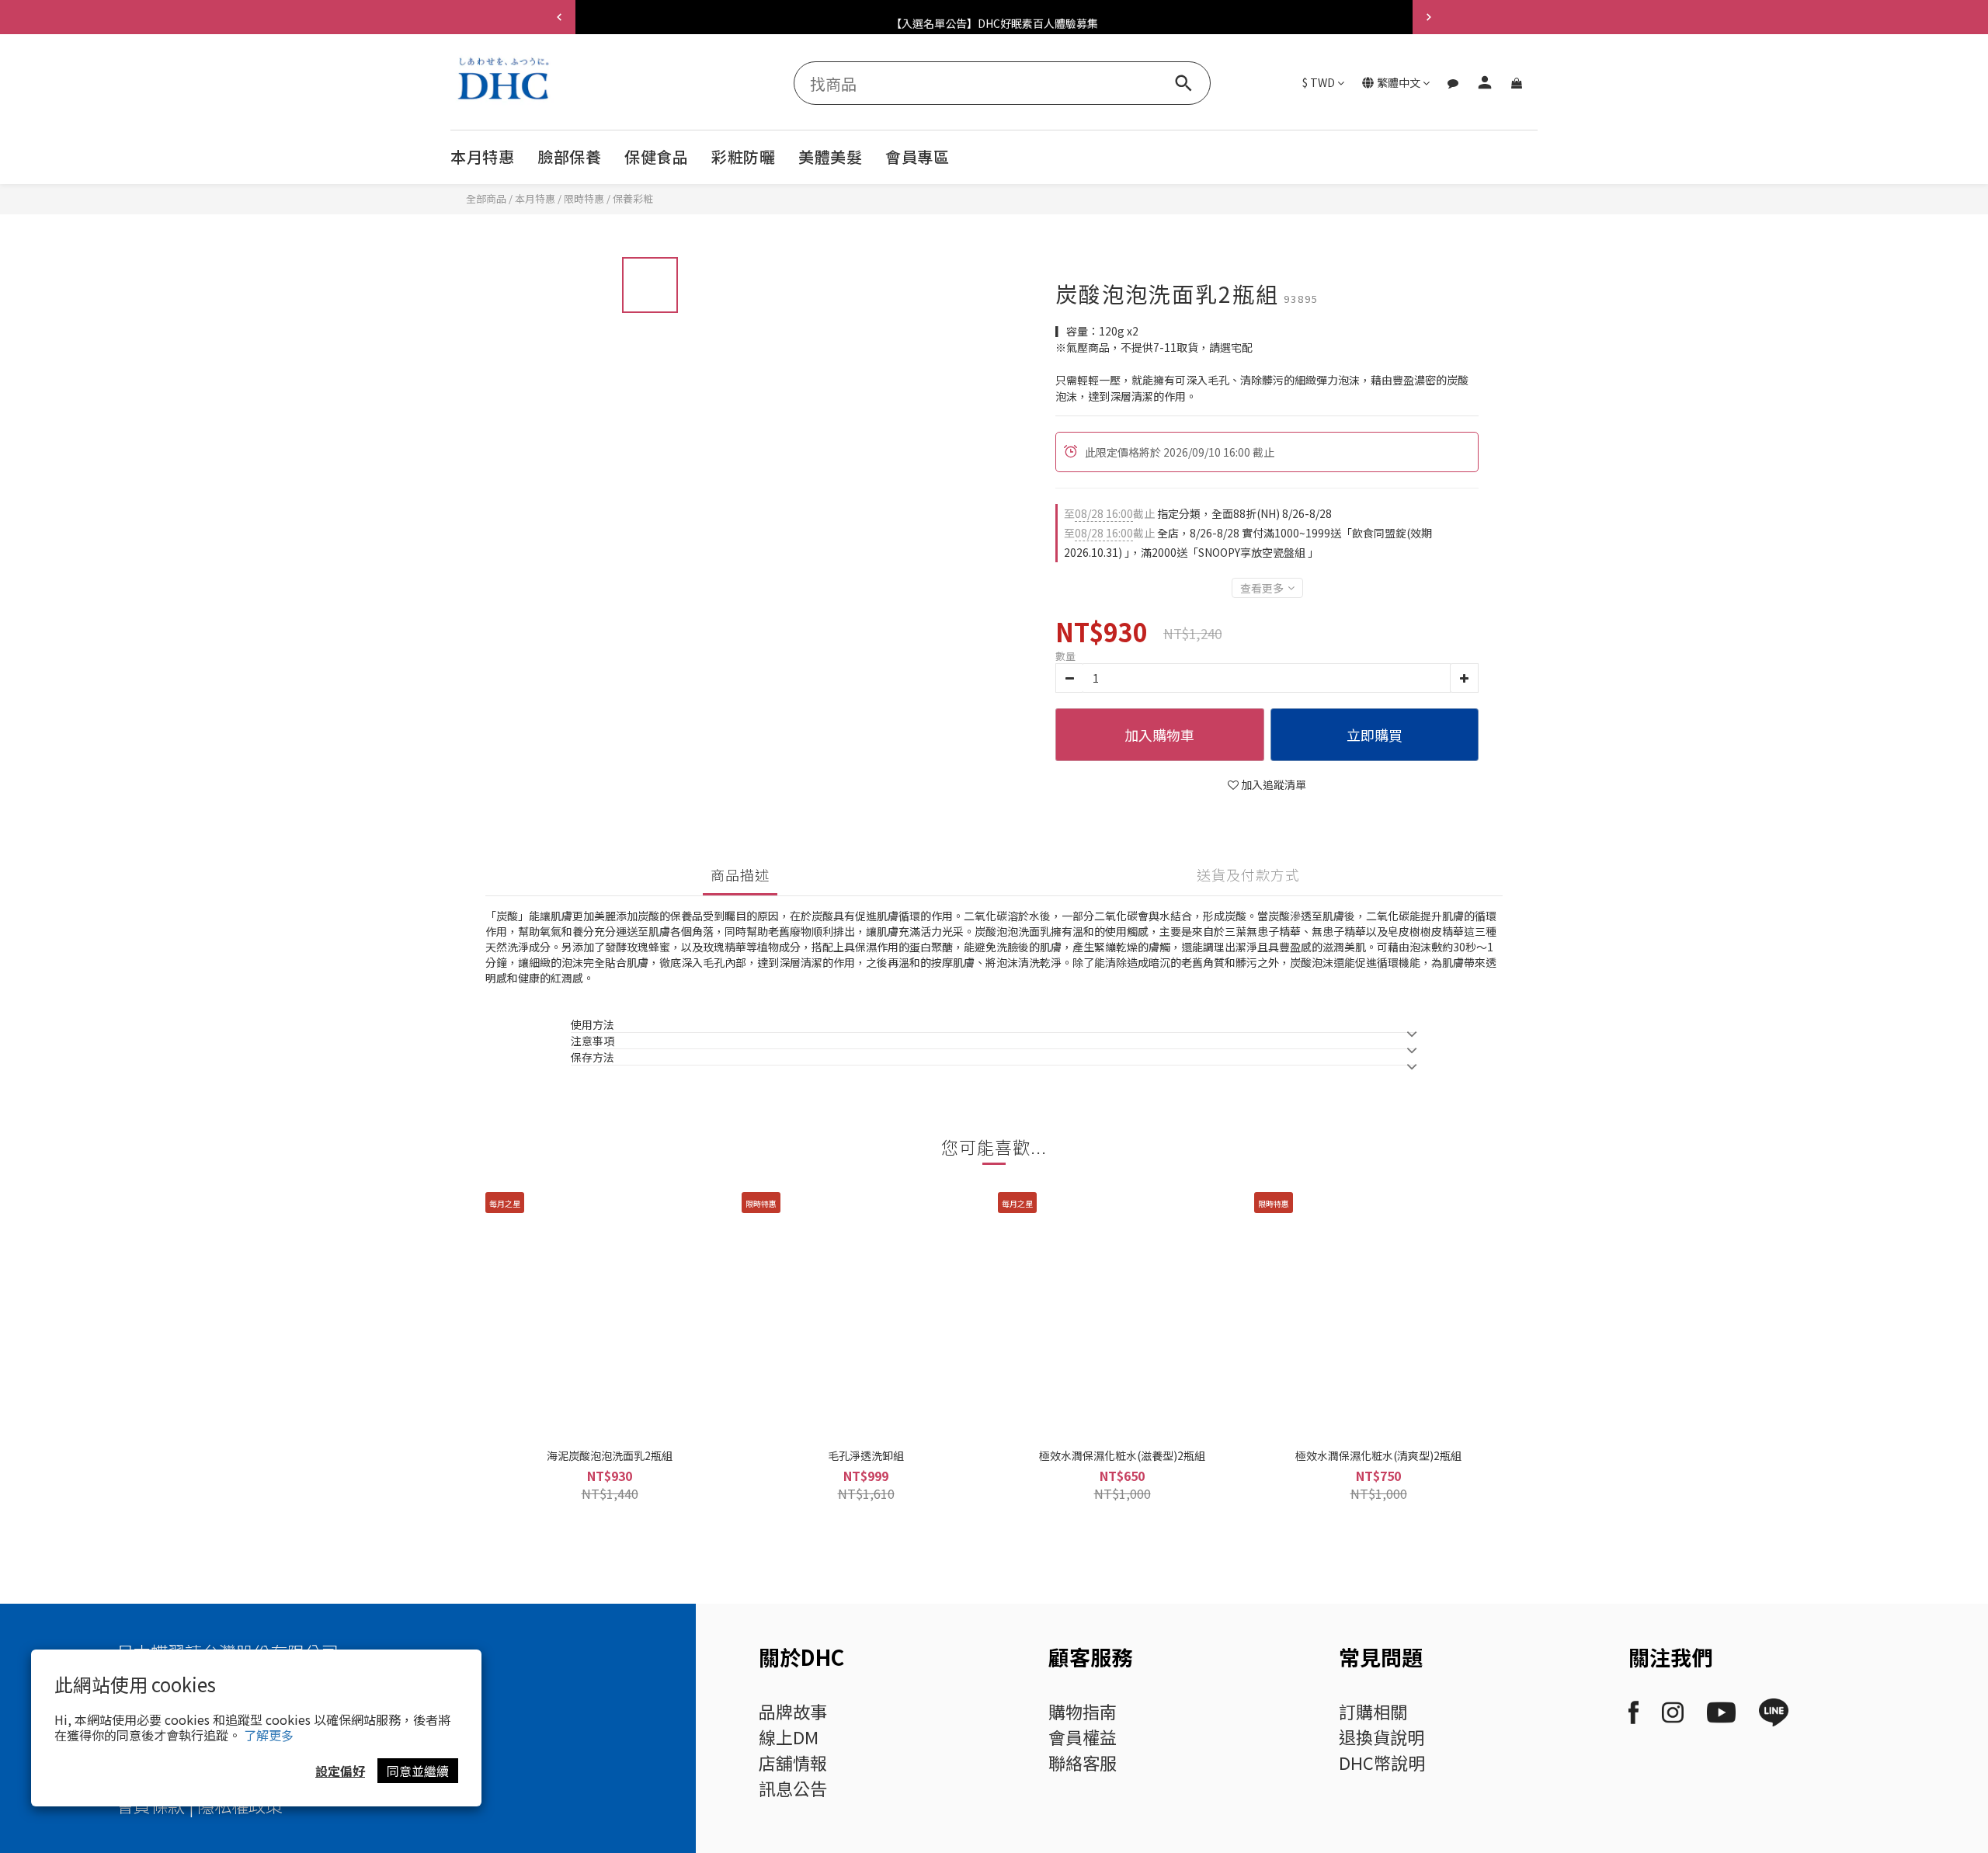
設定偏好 (340, 1771)
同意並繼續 (418, 1771)
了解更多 (269, 1735)
